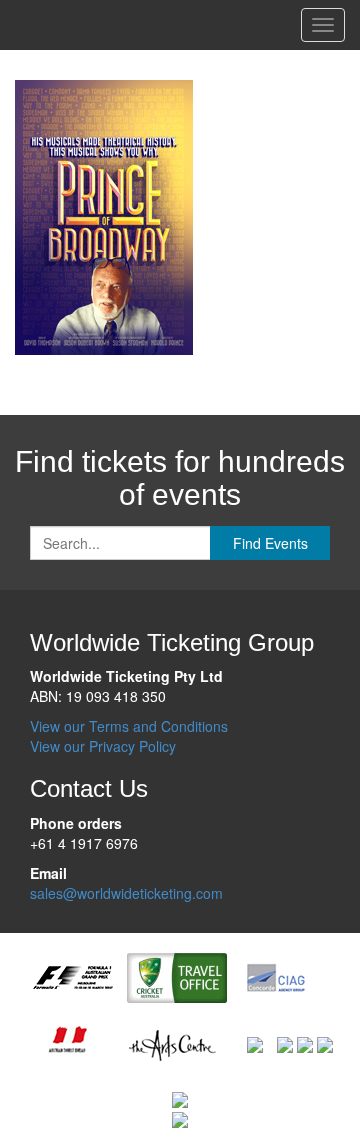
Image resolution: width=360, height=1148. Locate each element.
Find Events (270, 543)
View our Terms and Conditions (129, 726)
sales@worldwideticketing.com (126, 893)
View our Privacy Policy (103, 746)
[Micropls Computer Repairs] (325, 1043)
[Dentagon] (305, 1043)
